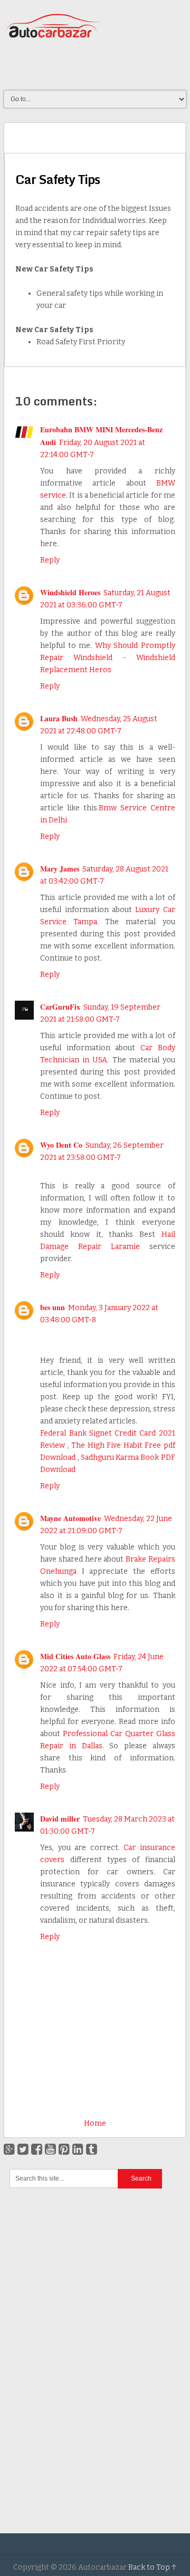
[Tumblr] (92, 2149)
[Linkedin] (78, 2149)
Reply (50, 560)
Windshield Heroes (70, 592)
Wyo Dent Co (61, 1145)
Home (95, 2123)
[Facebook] (37, 2149)
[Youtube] (50, 2149)
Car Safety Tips (58, 179)
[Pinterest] (64, 2149)
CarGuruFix (60, 1007)
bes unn (53, 1307)
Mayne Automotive (70, 1518)
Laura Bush (59, 718)
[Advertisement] (97, 65)
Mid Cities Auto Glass (75, 1656)
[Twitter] (23, 2149)
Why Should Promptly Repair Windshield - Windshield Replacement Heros (108, 658)
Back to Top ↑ (153, 2567)
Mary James (60, 869)
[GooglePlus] (9, 2149)
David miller (60, 1819)
